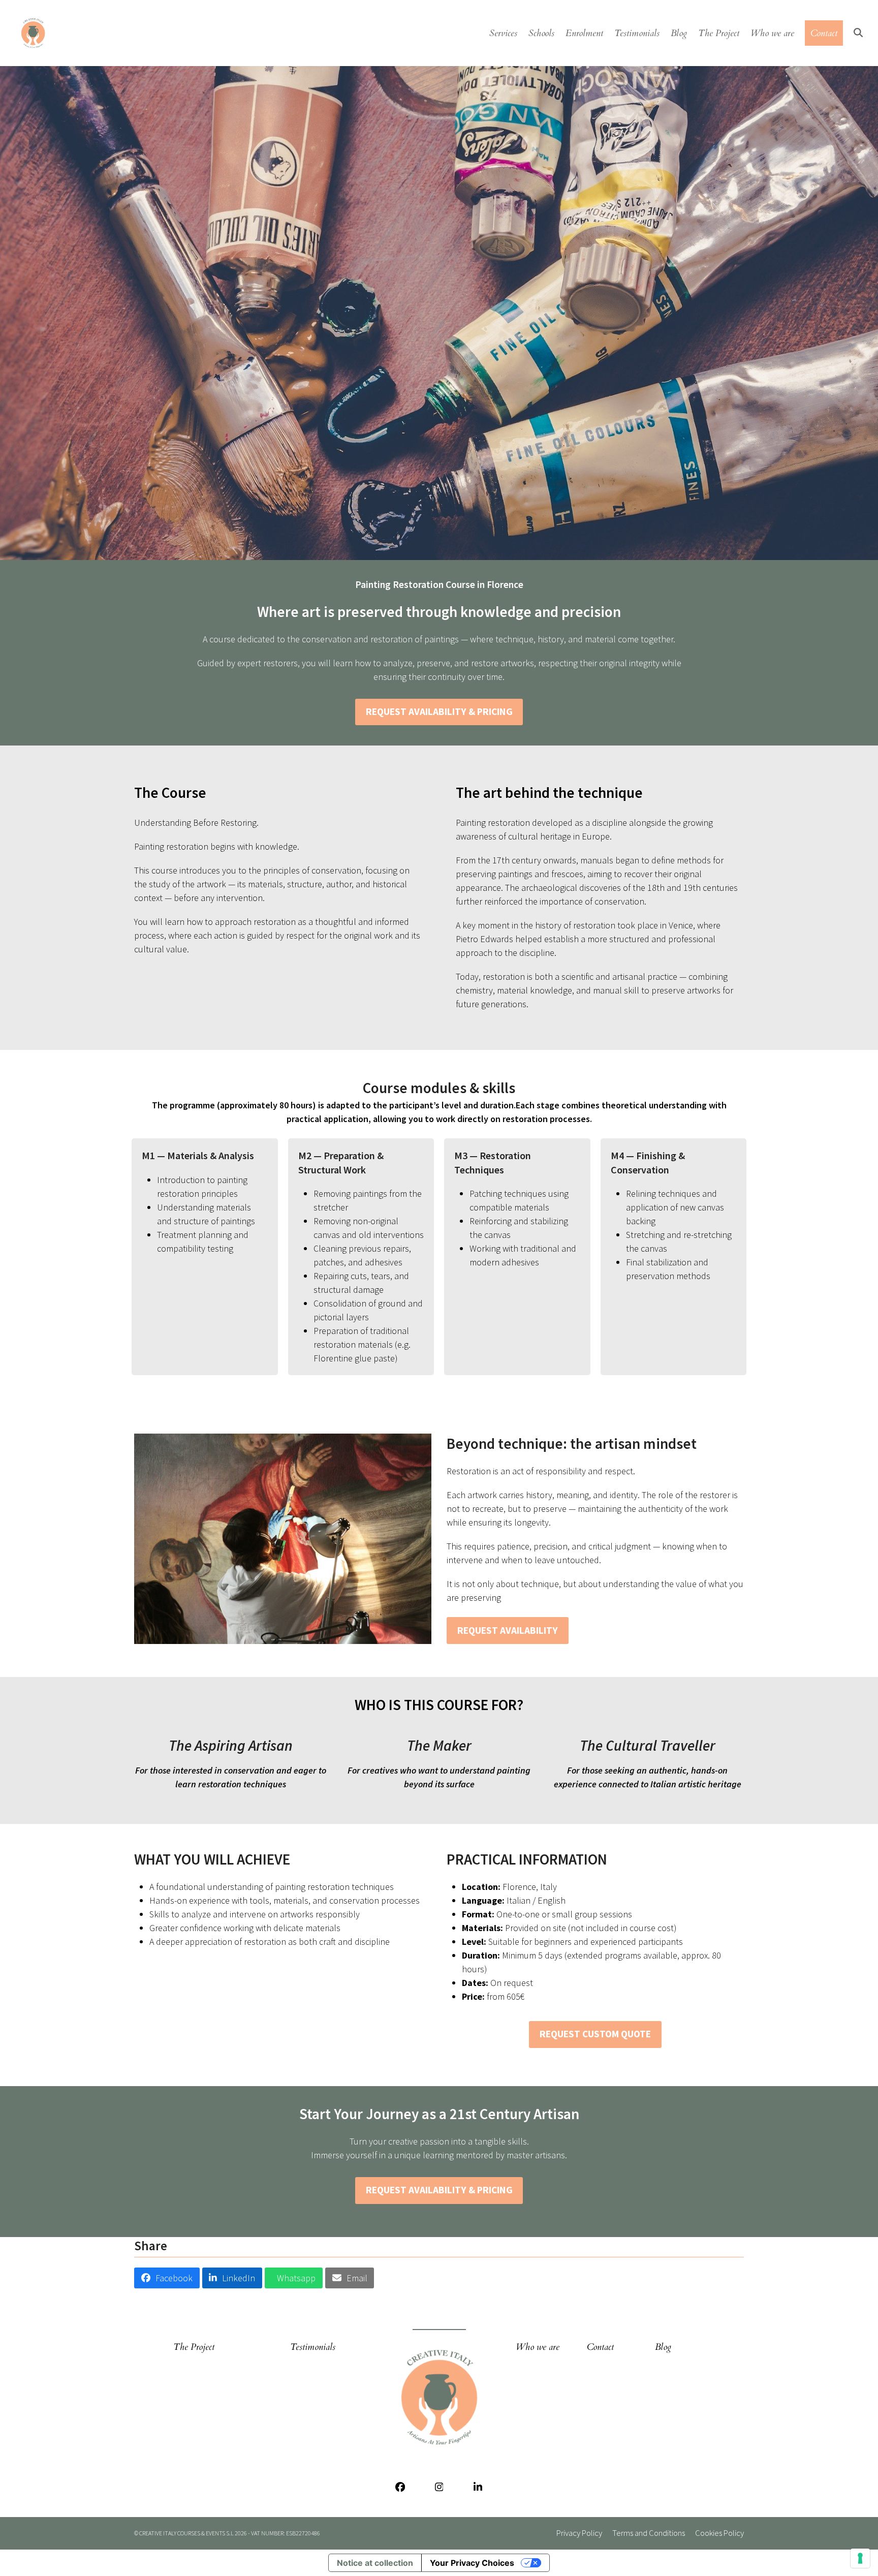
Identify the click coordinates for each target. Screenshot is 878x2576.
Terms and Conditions (649, 2533)
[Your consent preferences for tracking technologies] (860, 2558)
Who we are (538, 2347)
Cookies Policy (719, 2533)
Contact (600, 2347)
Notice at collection (375, 2563)
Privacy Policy (579, 2533)
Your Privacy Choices (472, 2563)
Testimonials (313, 2347)
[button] (858, 33)
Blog (663, 2347)
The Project (194, 2347)
